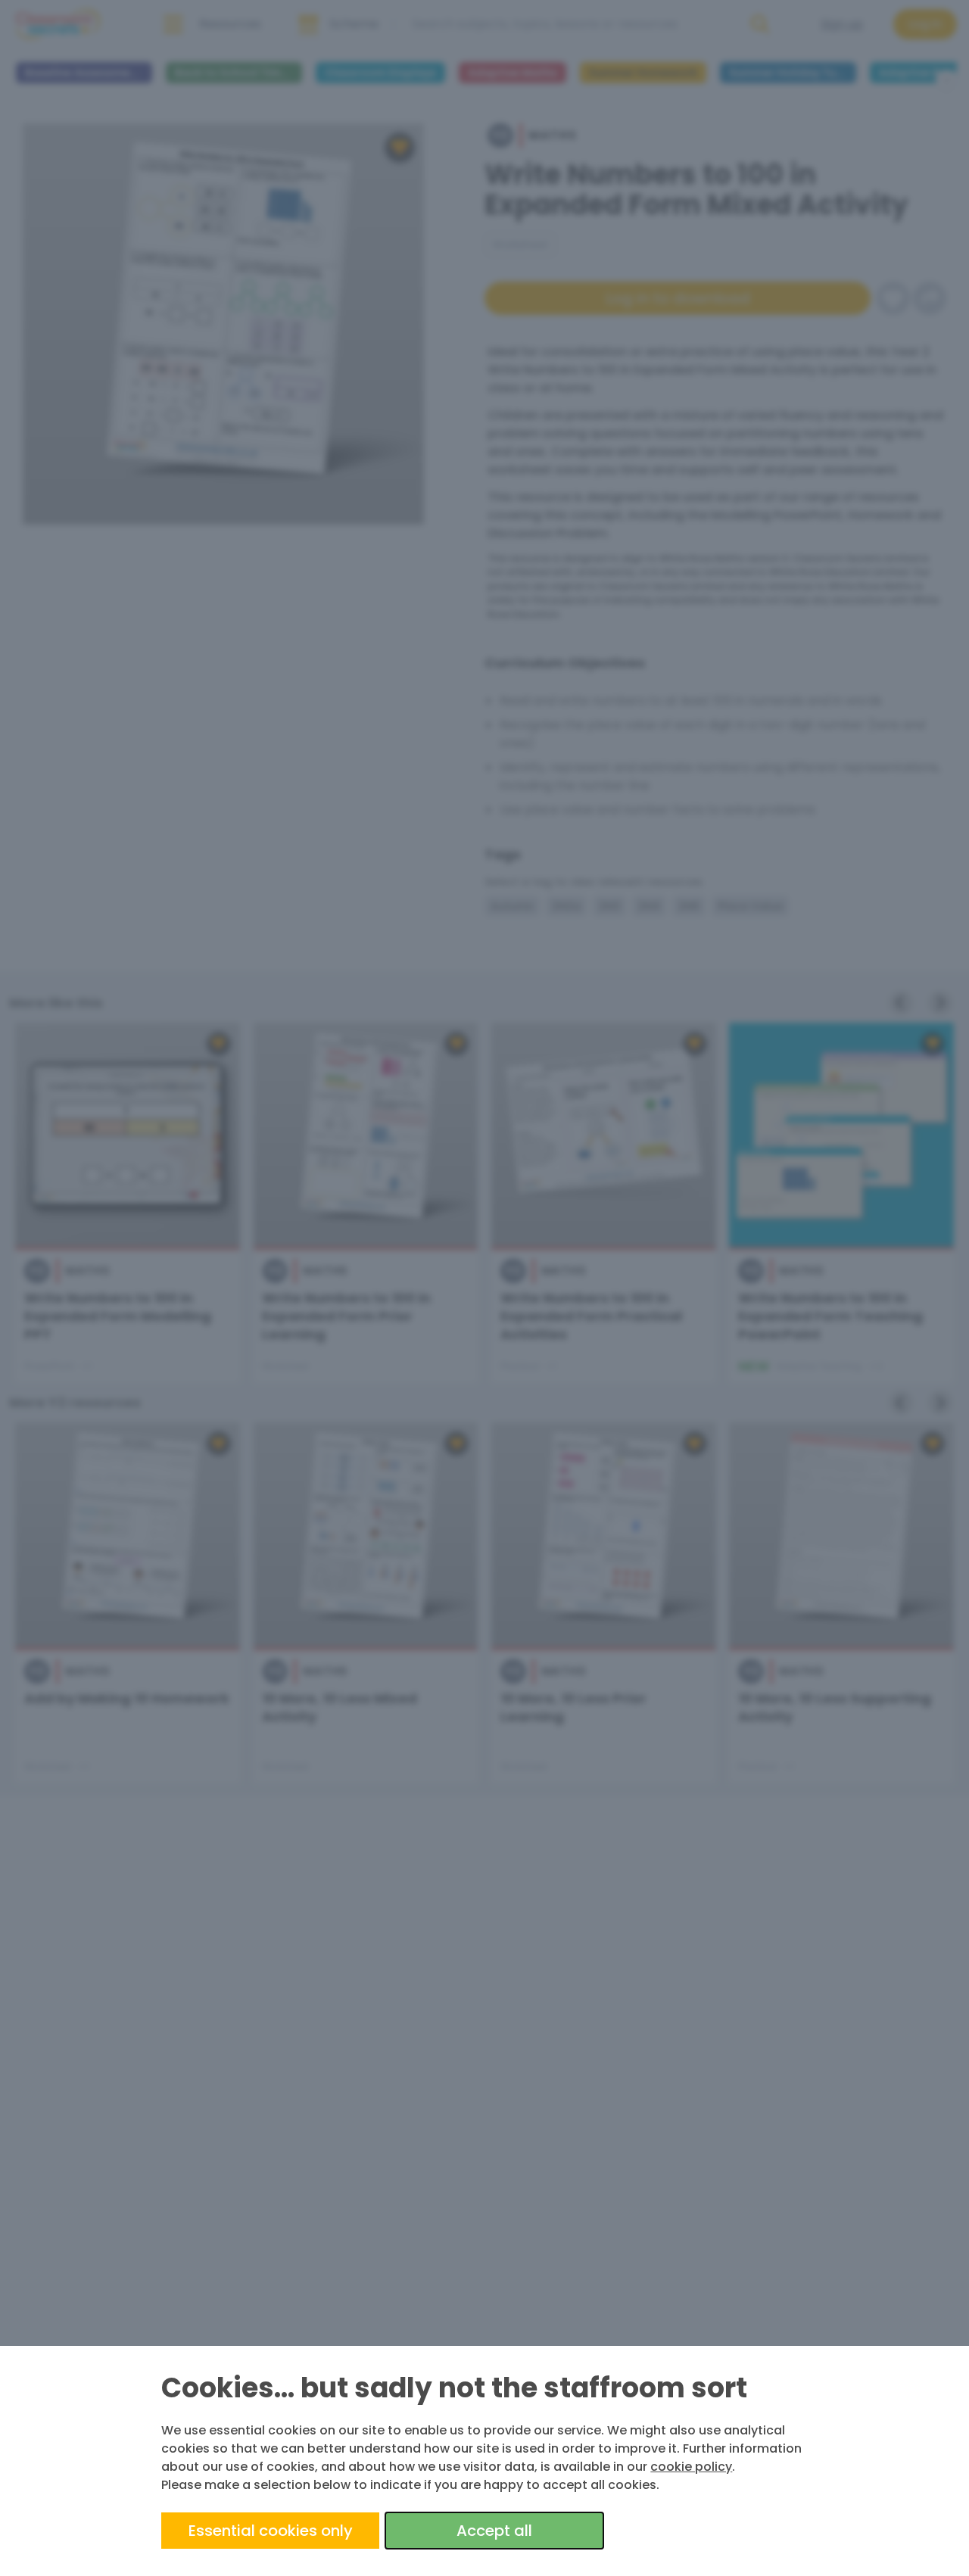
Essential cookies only (271, 2531)
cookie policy (691, 2467)
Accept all (494, 2531)
